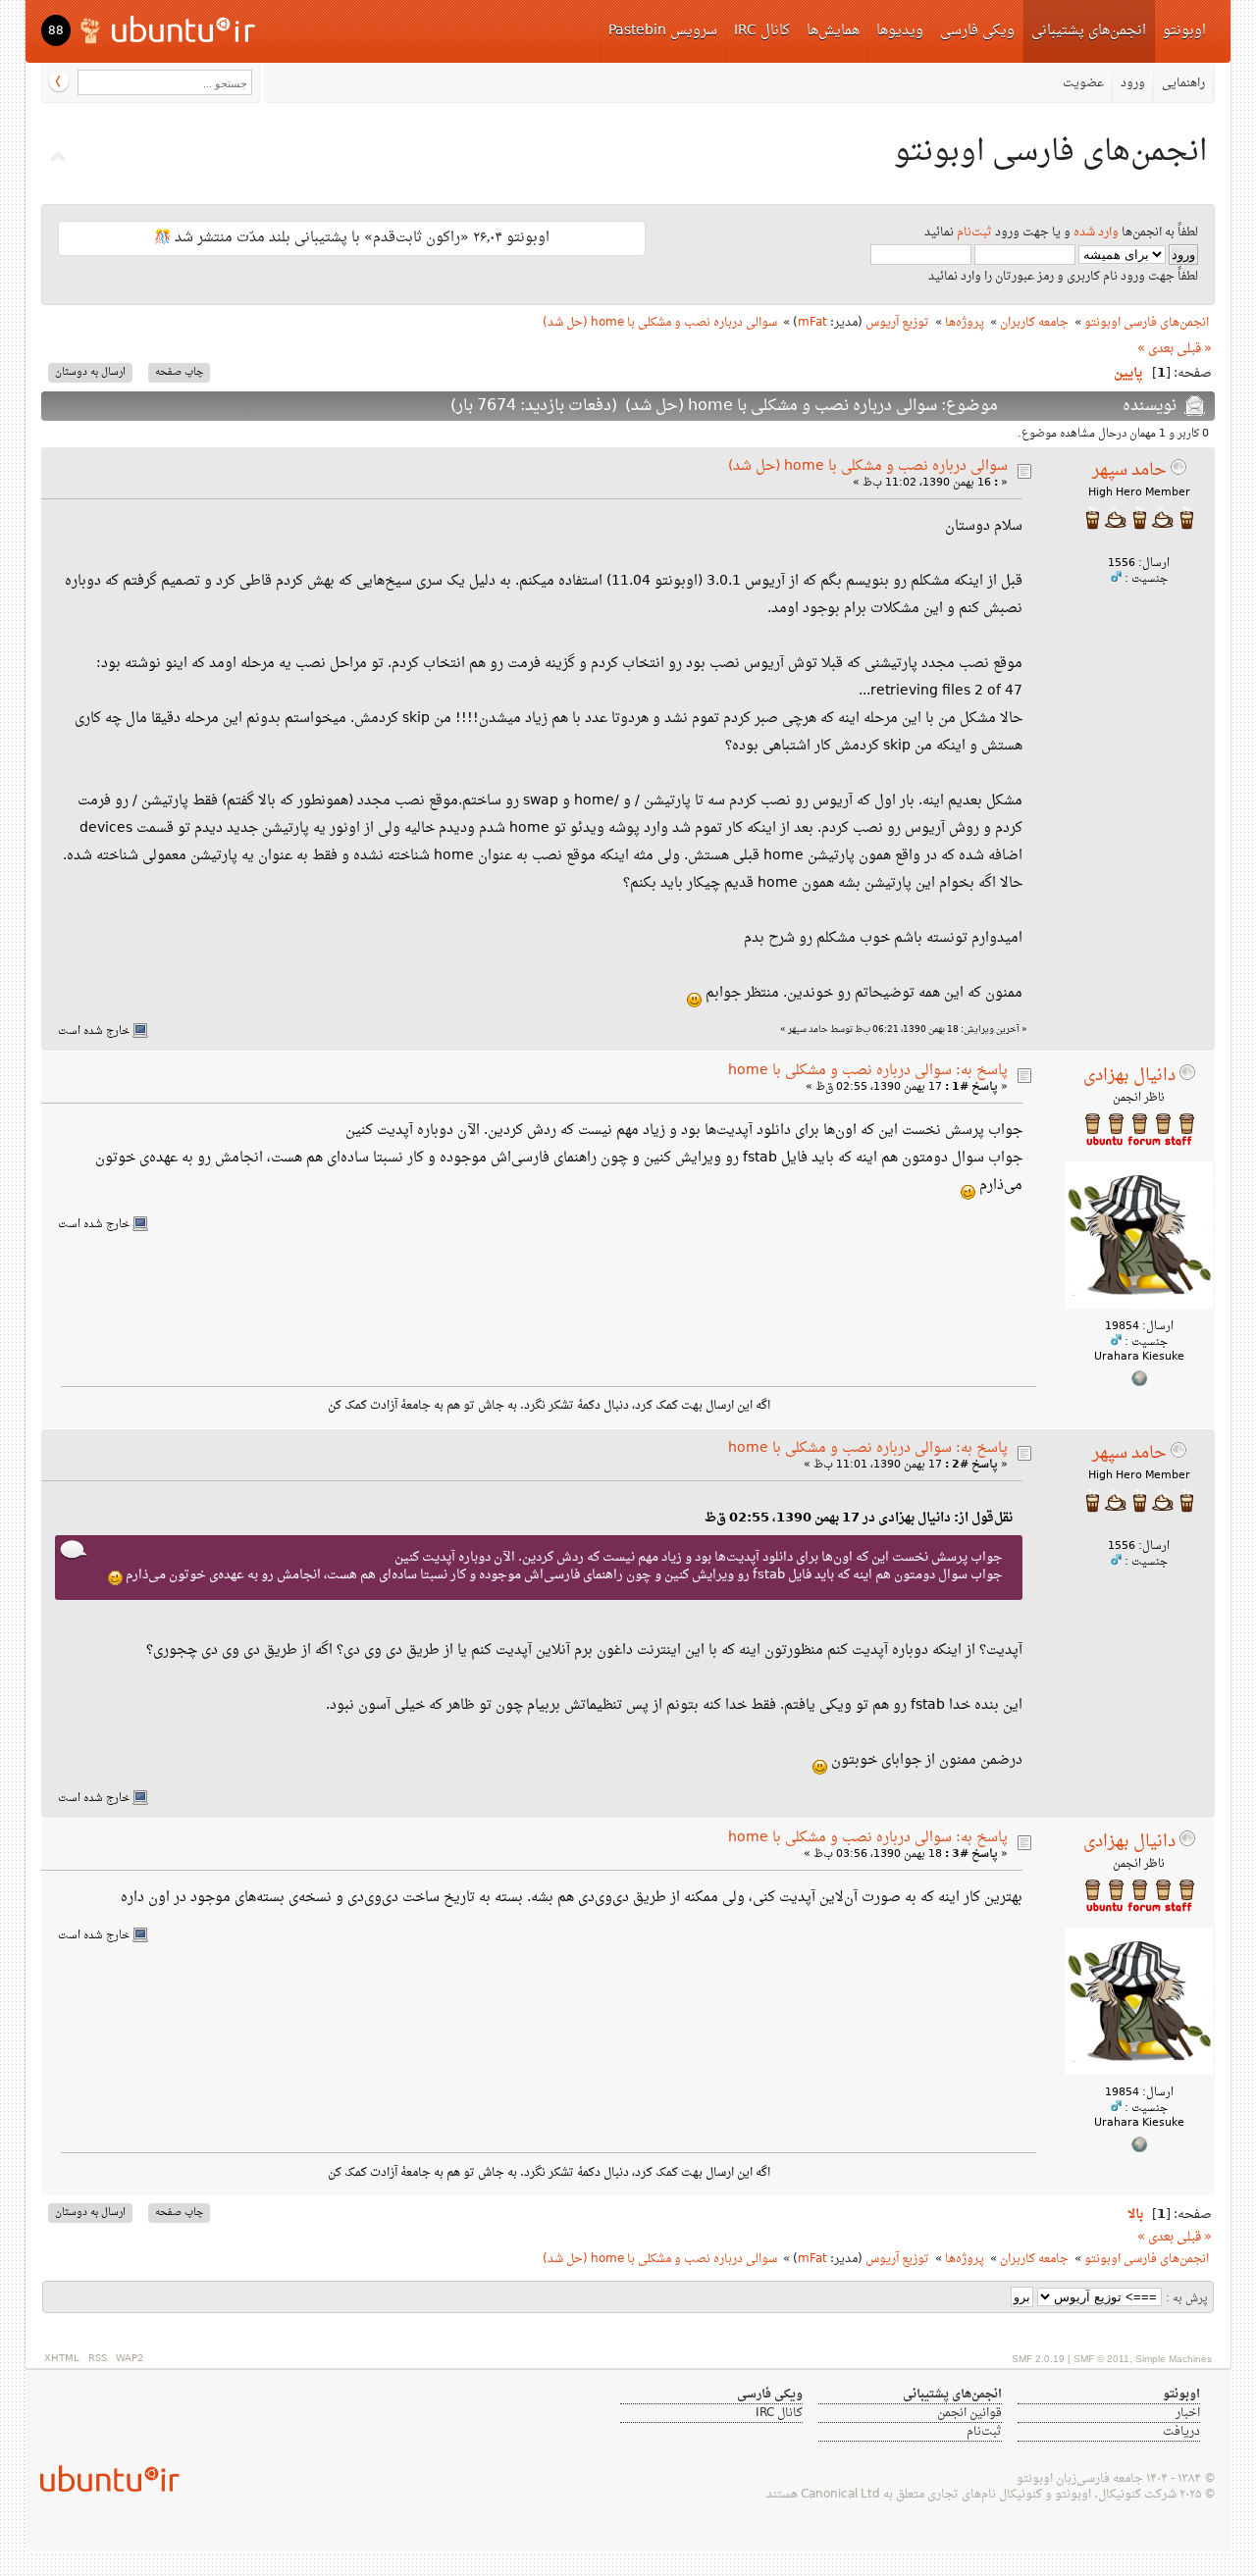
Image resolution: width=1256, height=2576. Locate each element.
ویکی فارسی (977, 31)
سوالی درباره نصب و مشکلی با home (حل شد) (868, 466)
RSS (98, 2359)
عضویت (1083, 83)
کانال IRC (762, 31)
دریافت (1181, 2432)
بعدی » (1155, 349)
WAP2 (130, 2359)
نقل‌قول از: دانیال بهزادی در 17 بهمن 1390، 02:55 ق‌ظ (859, 1519)
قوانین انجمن (969, 2413)
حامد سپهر (1129, 471)
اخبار (1188, 2413)
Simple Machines (1174, 2359)
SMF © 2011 (1101, 2359)
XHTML (62, 2359)
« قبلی (1194, 349)
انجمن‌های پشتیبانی (1089, 31)
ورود (1133, 83)
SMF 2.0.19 (1038, 2359)
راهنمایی (1183, 83)
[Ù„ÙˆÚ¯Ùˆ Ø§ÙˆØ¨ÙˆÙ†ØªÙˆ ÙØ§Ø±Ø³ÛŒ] (169, 29)
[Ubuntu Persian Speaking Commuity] (102, 2478)
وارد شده (1096, 232)
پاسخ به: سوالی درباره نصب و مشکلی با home (868, 1071)
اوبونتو (1184, 31)
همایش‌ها (833, 31)
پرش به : (1187, 2299)
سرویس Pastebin (663, 31)
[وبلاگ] (1139, 1384)
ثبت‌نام (974, 232)
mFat (812, 323)
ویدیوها (900, 31)
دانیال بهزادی (1129, 1076)
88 (56, 31)
